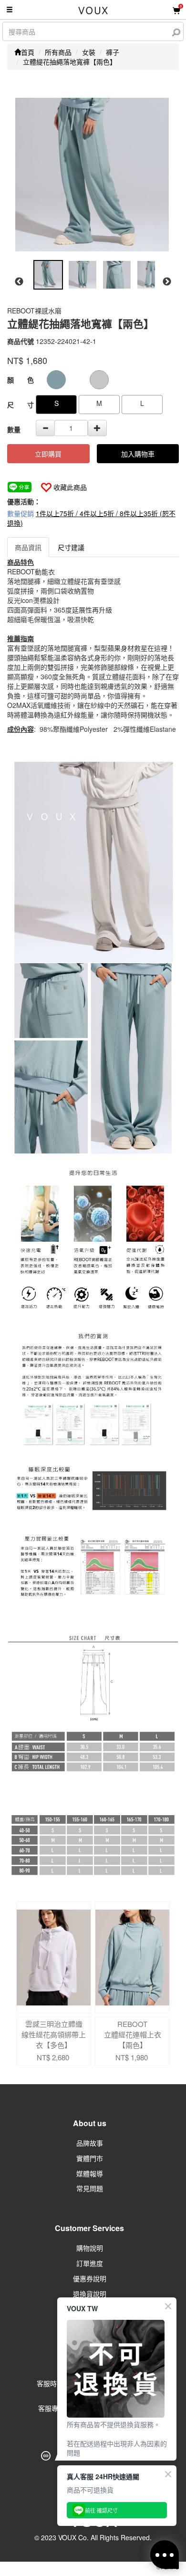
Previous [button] (19, 282)
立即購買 (48, 454)
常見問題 (90, 2188)
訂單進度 (90, 2263)
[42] (56, 380)
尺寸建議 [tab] (71, 547)
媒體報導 (90, 2173)
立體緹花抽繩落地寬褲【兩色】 (70, 62)
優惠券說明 (90, 2278)
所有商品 (58, 52)
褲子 (113, 52)
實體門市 (90, 2158)
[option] (92, 175)
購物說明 (90, 2248)
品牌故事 (90, 2143)
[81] (99, 380)
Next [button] (167, 282)
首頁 (28, 52)
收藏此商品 (70, 487)
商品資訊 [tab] (28, 547)
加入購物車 (138, 454)
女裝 (89, 52)
